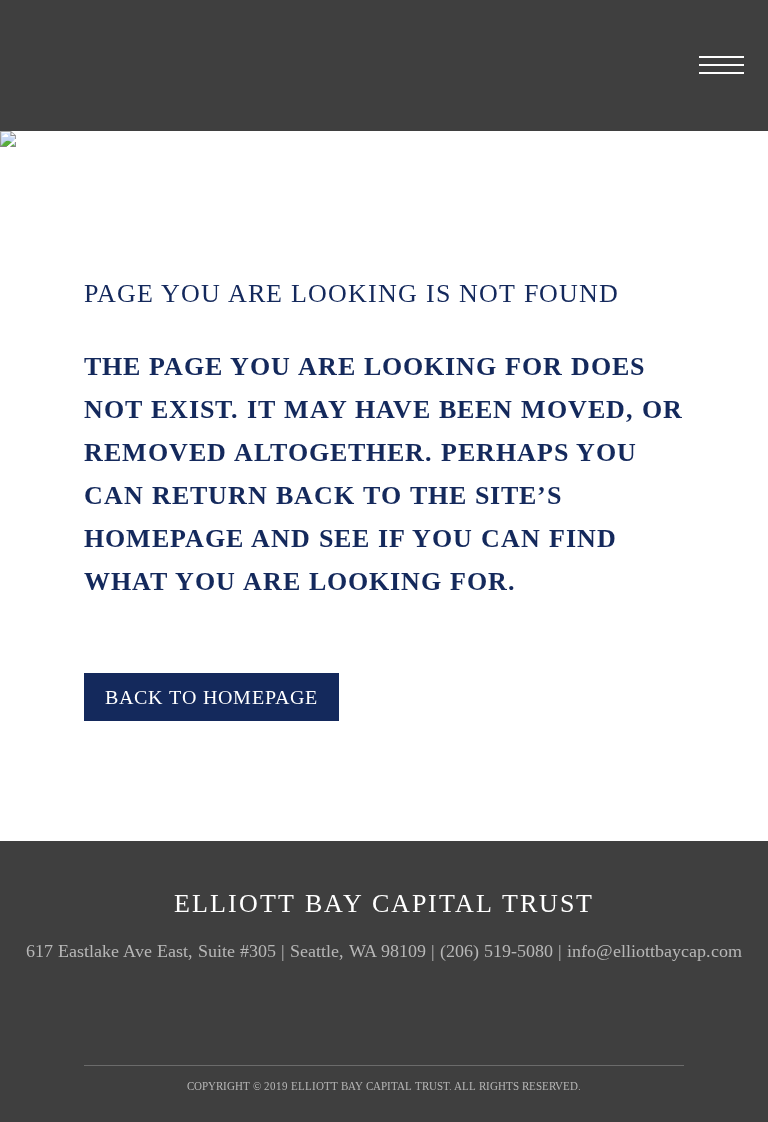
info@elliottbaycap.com (654, 951)
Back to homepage (211, 697)
